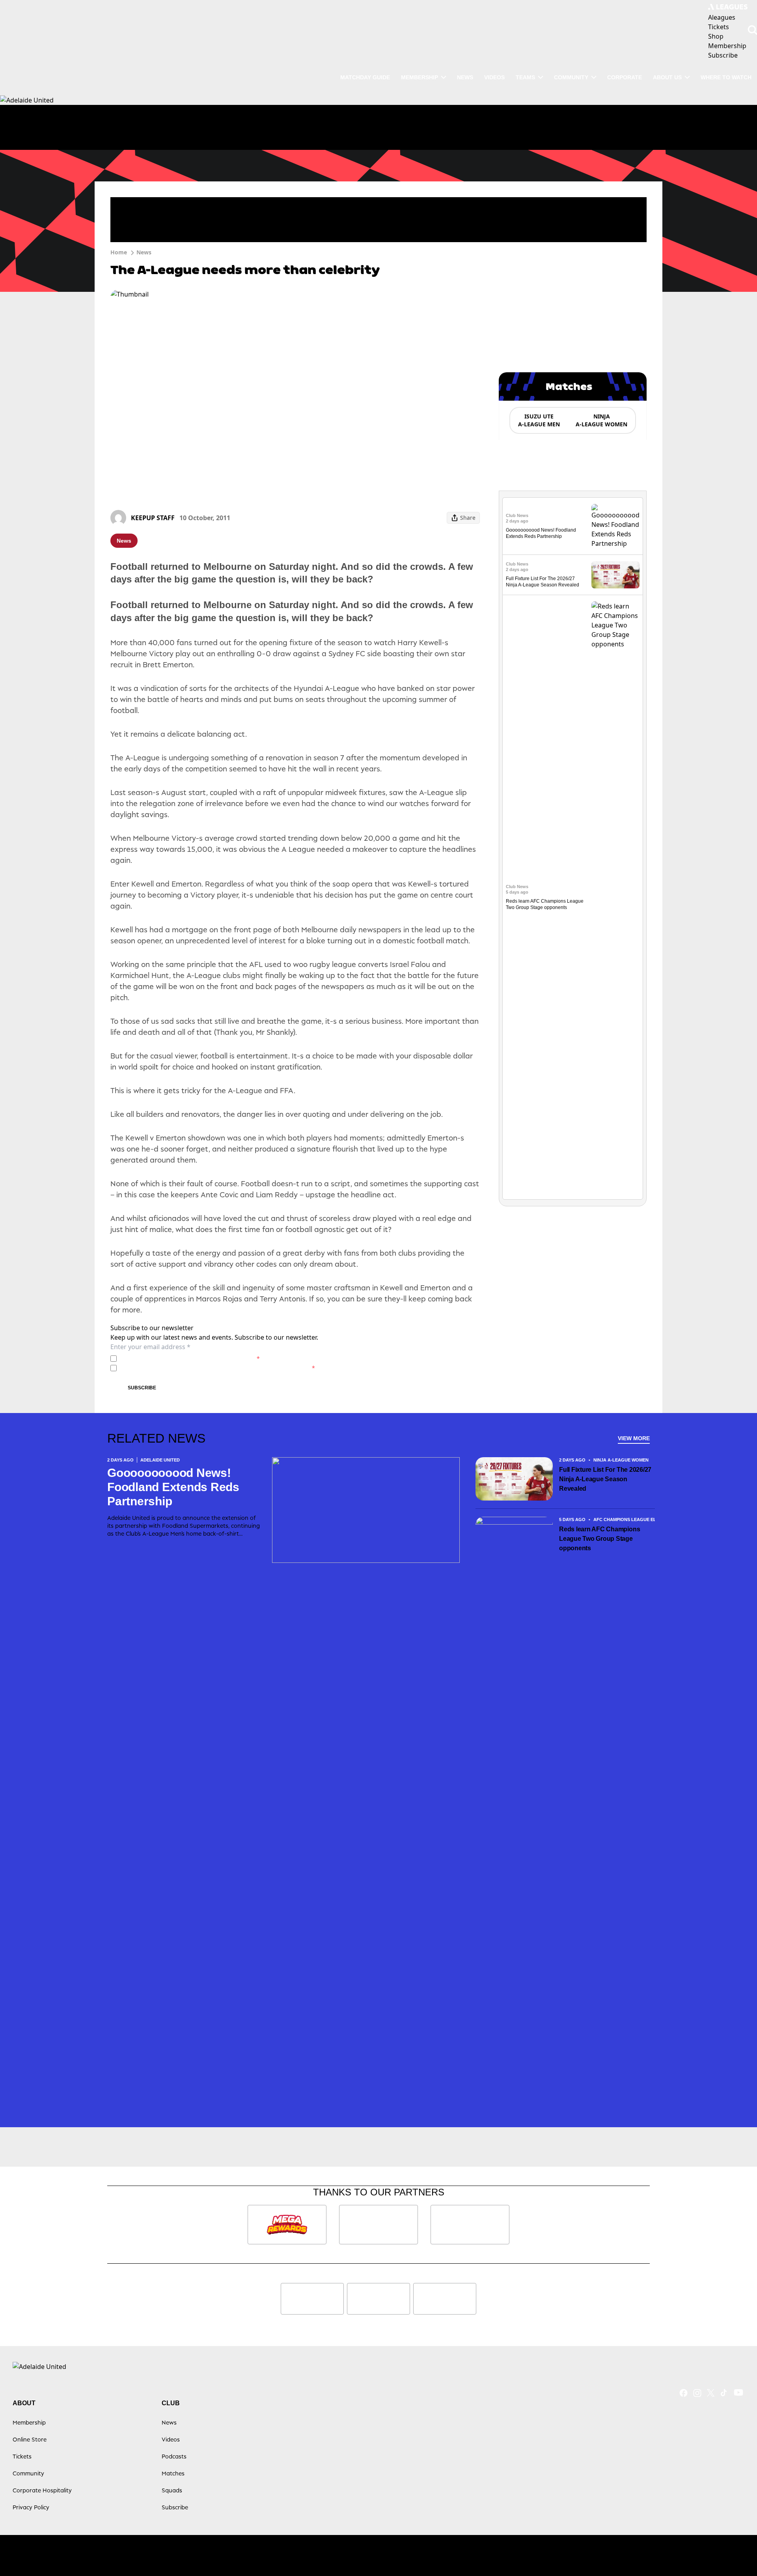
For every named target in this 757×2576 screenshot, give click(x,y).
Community (571, 77)
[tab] (539, 420)
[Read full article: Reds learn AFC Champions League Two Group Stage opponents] (615, 897)
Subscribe (142, 1388)
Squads (172, 2490)
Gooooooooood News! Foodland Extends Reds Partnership (173, 1487)
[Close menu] (733, 2552)
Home (119, 252)
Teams (525, 77)
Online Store (30, 2439)
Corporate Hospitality (42, 2490)
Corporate (625, 77)
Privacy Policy (175, 1358)
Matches (173, 2473)
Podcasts (174, 2456)
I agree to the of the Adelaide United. (190, 1358)
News (465, 77)
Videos (494, 77)
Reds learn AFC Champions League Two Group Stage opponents (599, 1539)
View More (634, 1438)
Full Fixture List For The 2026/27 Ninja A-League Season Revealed (605, 1479)
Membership (420, 77)
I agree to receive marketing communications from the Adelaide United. (217, 1368)
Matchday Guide (365, 77)
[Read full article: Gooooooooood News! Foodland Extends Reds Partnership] (615, 526)
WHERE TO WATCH (726, 77)
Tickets (22, 2456)
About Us (667, 77)
